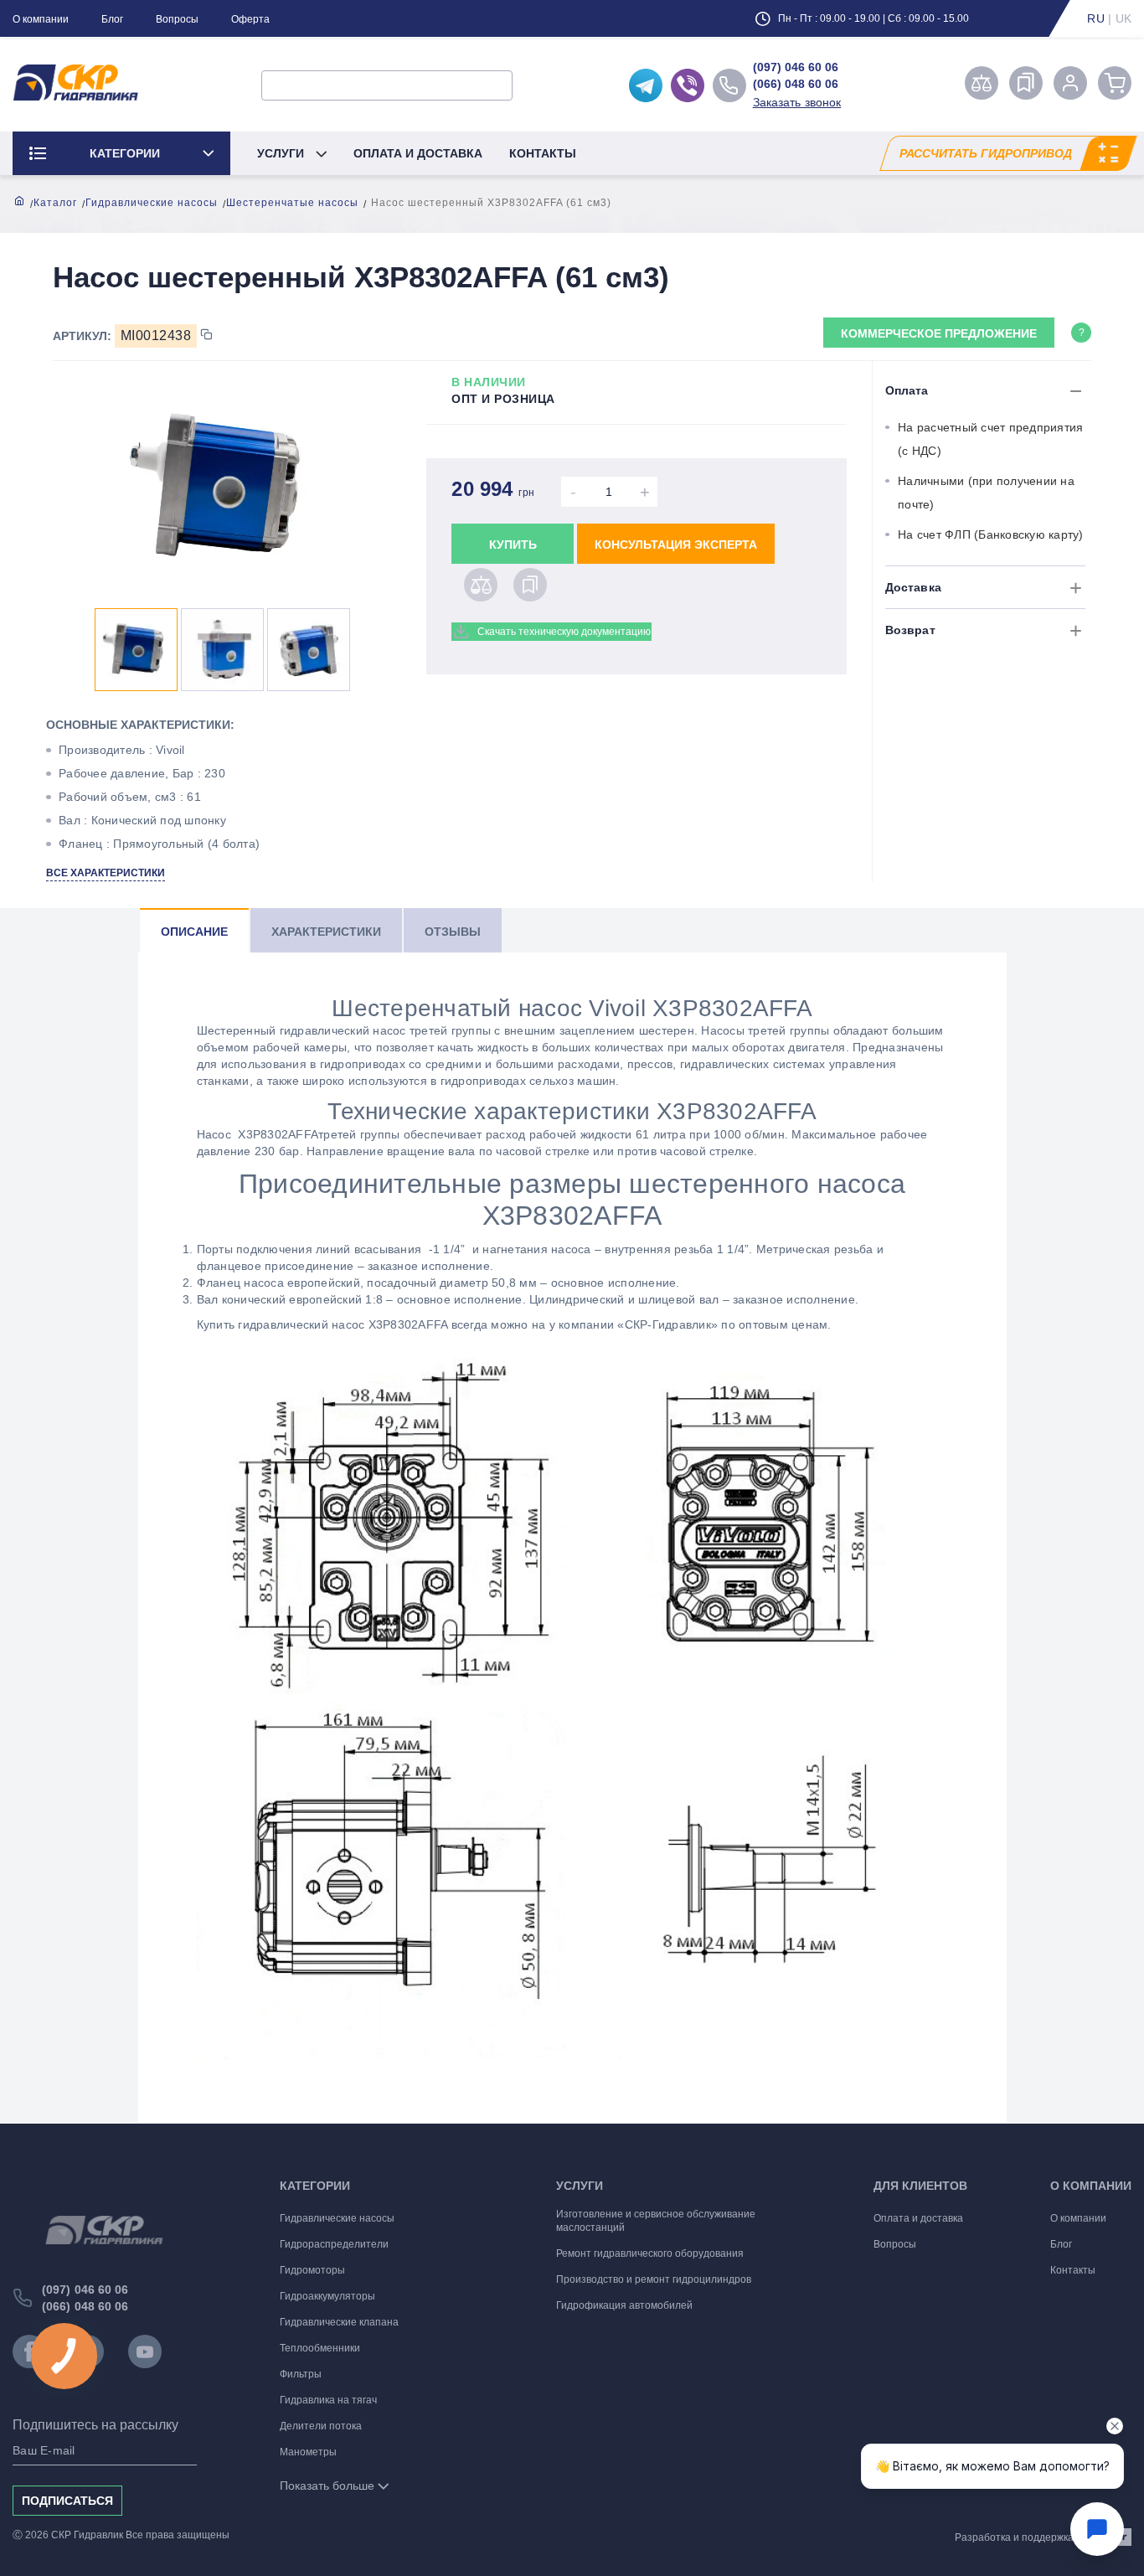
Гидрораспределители (334, 2244)
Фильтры (301, 2374)
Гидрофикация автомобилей (624, 2305)
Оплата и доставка (418, 153)
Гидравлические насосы (152, 203)
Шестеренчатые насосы (292, 203)
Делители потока (321, 2426)
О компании (41, 19)
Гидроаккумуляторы (327, 2296)
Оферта (250, 19)
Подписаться (67, 2501)
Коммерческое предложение (939, 333)
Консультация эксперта (676, 545)
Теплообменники (320, 2348)
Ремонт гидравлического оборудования (650, 2253)
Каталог (55, 203)
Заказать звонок (797, 102)
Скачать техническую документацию (564, 632)
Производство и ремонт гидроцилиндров (654, 2279)
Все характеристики (106, 873)
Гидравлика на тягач (328, 2400)
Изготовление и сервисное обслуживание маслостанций (656, 2221)
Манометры (308, 2452)
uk (1124, 18)
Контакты (543, 153)
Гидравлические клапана (339, 2322)
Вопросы (177, 19)
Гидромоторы (312, 2270)
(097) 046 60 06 (796, 67)
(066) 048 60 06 (796, 84)
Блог (112, 19)
